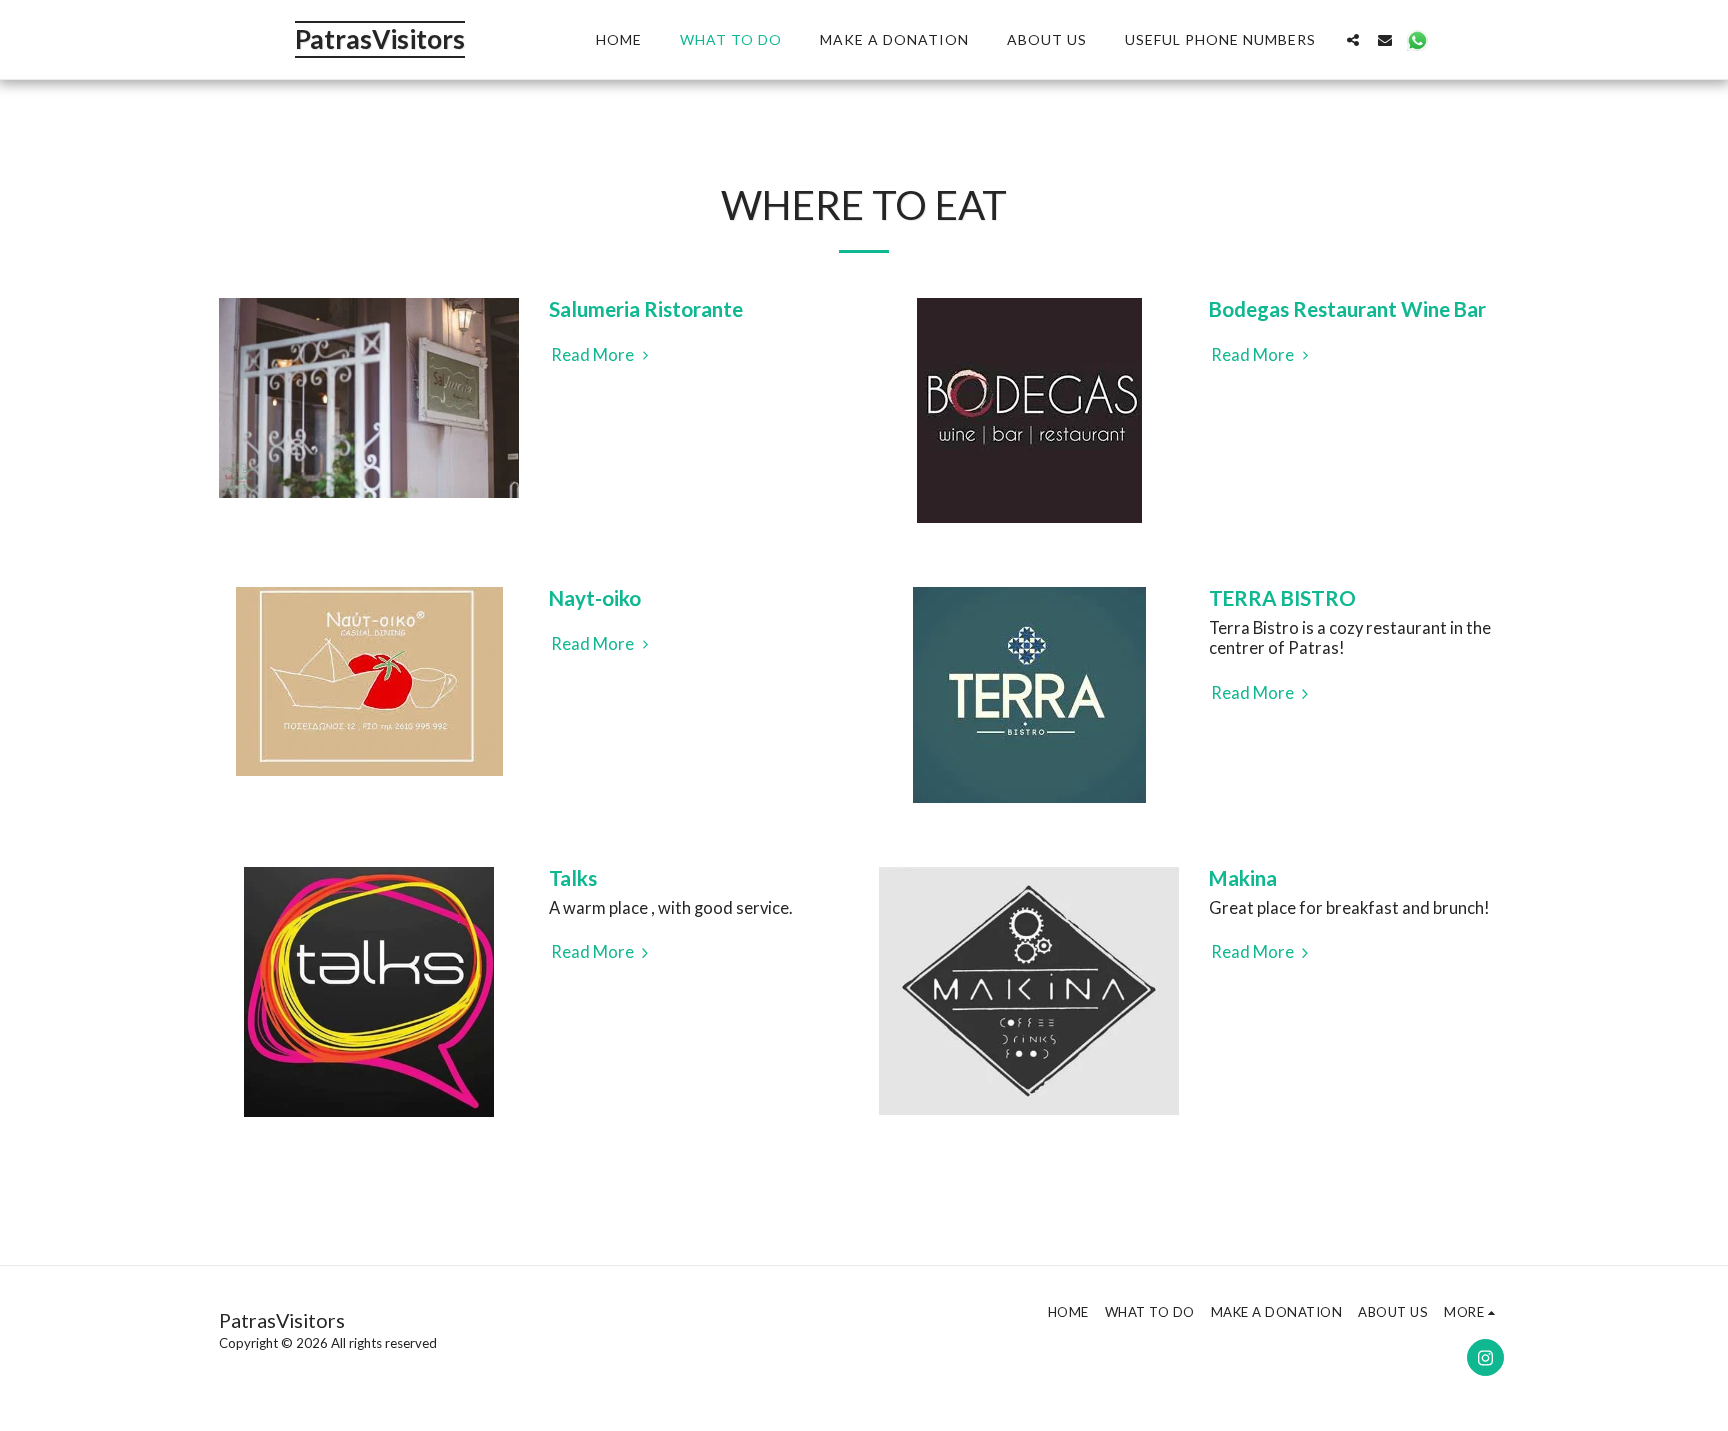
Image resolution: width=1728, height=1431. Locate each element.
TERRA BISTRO (1282, 598)
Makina (1243, 878)
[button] (1353, 39)
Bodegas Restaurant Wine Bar (1347, 309)
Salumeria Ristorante (646, 309)
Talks (573, 878)
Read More (594, 355)
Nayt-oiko (595, 598)
